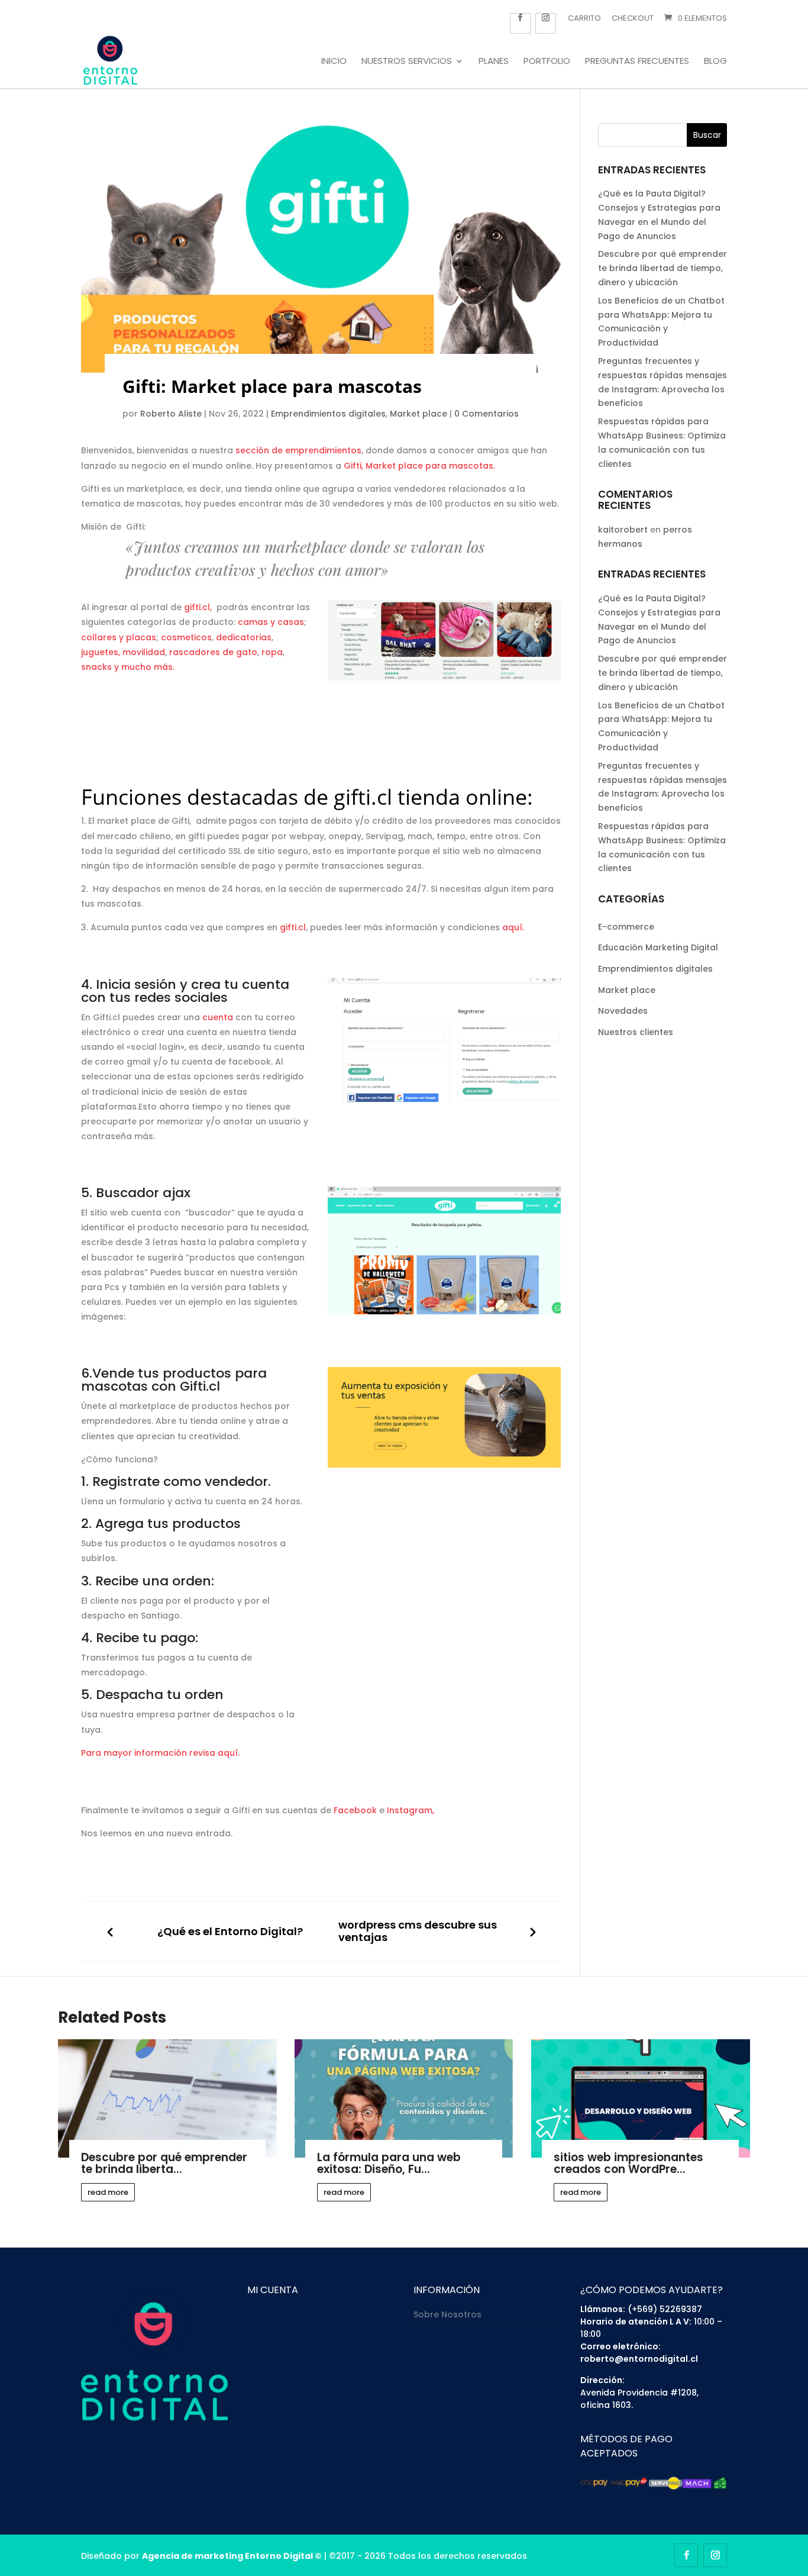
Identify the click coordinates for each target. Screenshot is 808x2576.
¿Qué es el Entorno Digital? (230, 1932)
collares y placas (119, 637)
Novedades (623, 1011)
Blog (715, 62)
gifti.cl (363, 797)
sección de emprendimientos (298, 450)
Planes (494, 62)
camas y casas (271, 622)
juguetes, (101, 652)
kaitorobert (623, 530)
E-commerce (626, 927)
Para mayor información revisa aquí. (160, 1753)
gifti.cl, (200, 607)
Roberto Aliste (171, 414)
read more (108, 2192)
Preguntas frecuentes (637, 62)
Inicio (334, 62)
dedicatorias (244, 637)
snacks (96, 667)
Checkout (633, 18)
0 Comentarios (487, 414)
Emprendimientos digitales (328, 414)
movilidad (144, 652)
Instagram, (411, 1810)
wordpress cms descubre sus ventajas (418, 1931)
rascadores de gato (213, 652)
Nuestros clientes (636, 1032)
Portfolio (547, 62)
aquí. (513, 927)
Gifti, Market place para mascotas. (419, 466)
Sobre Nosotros (447, 2314)
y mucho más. (144, 667)
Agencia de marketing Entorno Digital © (232, 2556)
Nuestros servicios (407, 62)
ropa (272, 652)
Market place (418, 414)
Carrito (584, 18)
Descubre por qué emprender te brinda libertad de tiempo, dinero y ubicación (662, 268)
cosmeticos (186, 637)
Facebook (355, 1810)
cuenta (218, 1017)
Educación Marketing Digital (658, 947)
